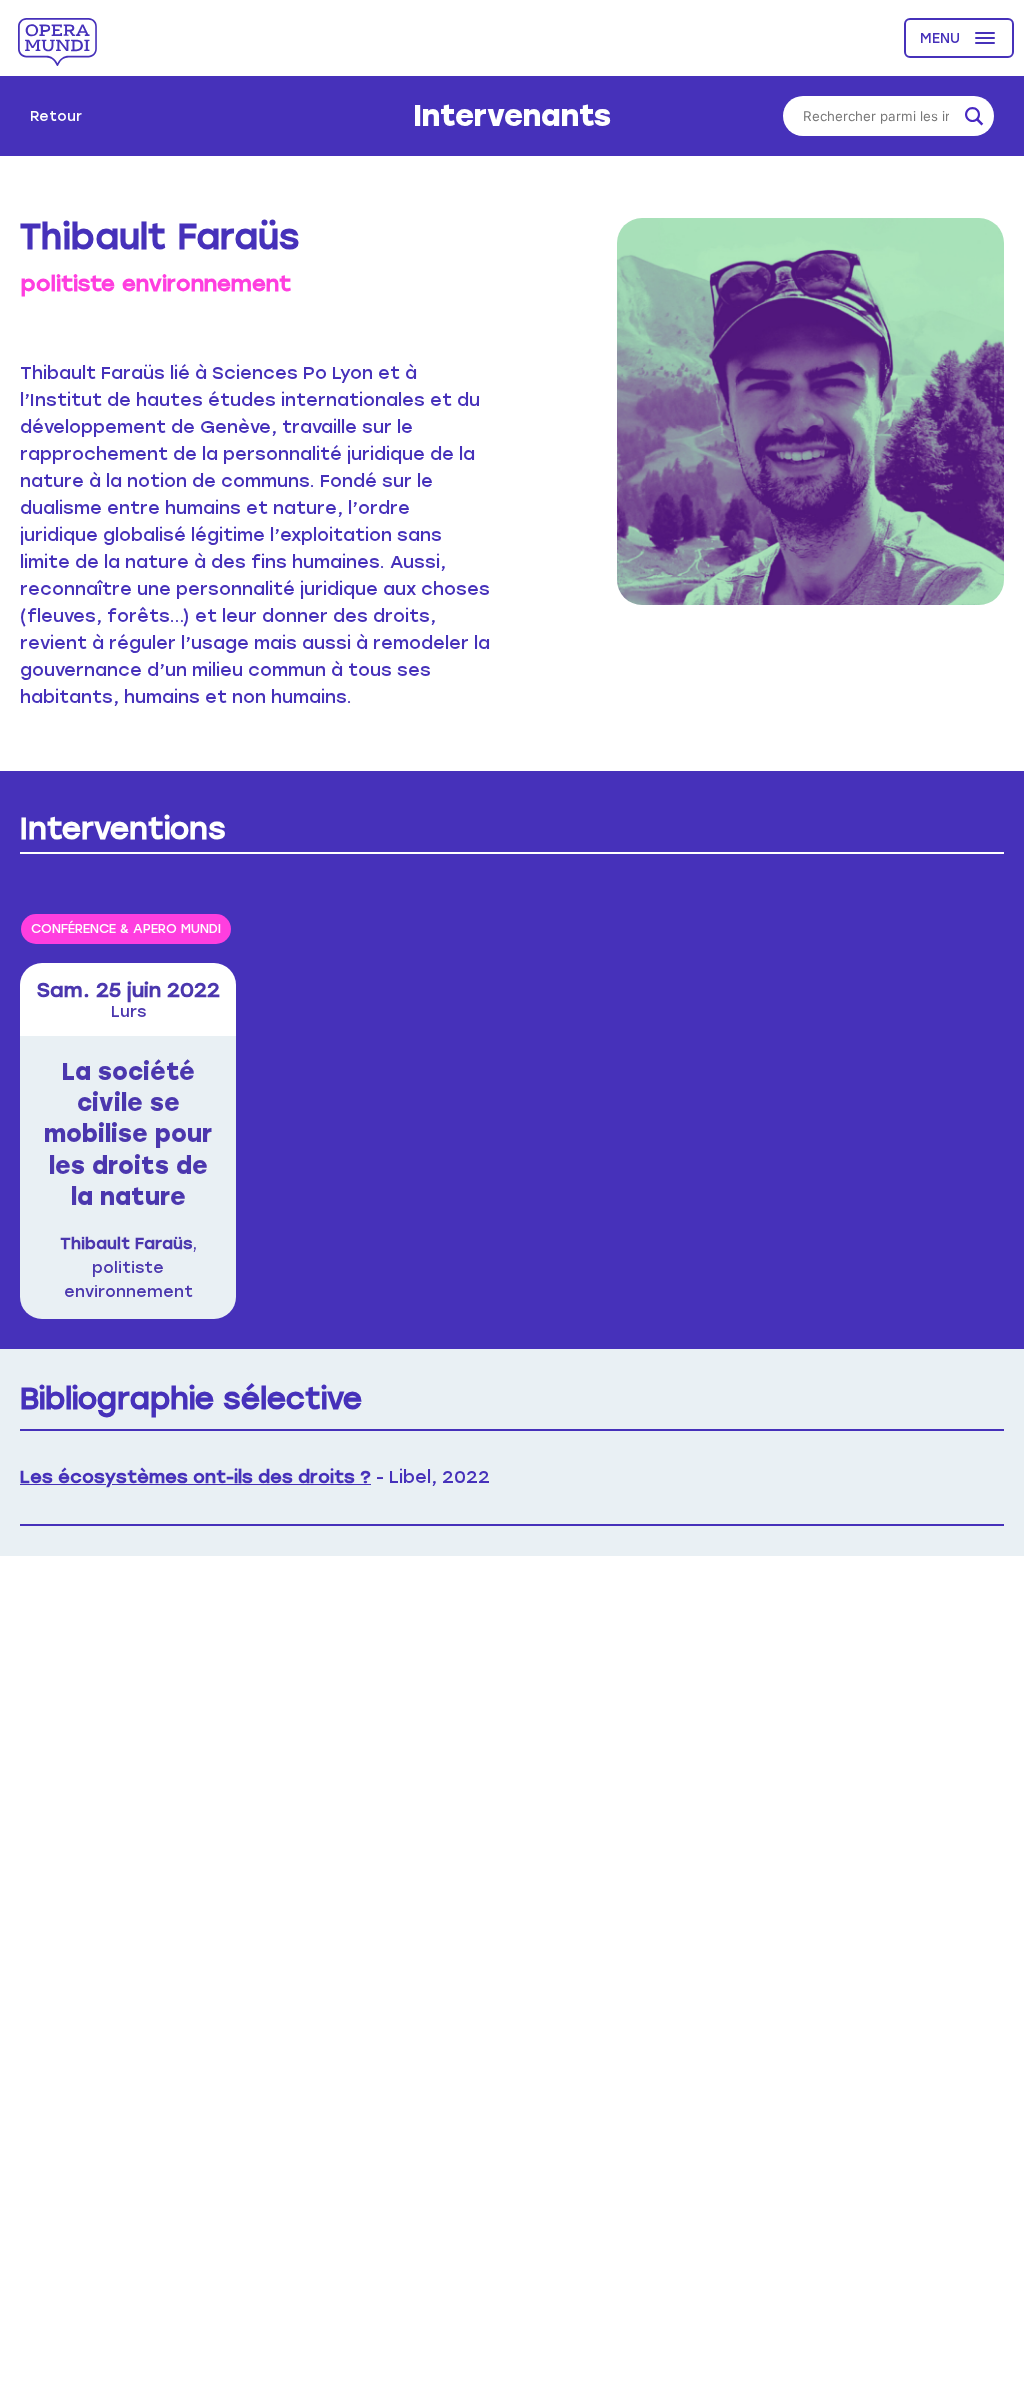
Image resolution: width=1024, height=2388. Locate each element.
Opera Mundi (57, 42)
